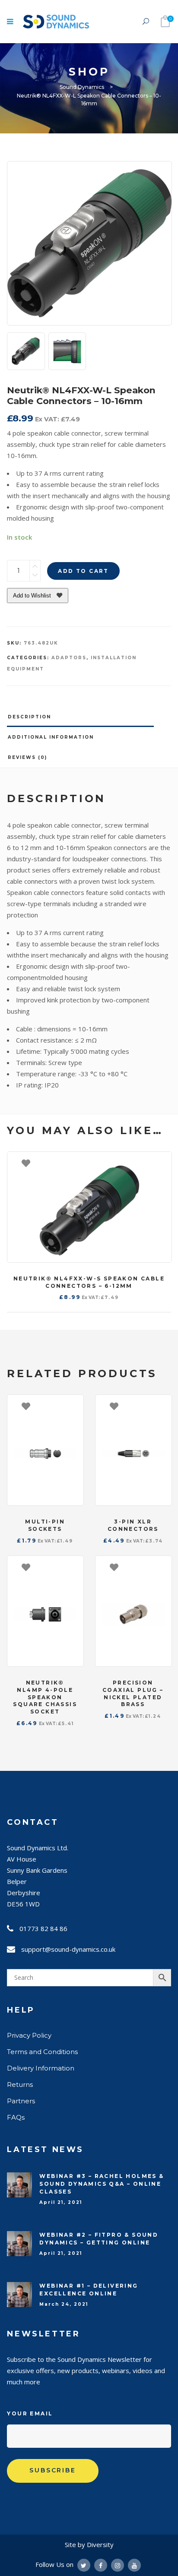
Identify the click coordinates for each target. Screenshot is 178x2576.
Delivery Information (41, 2068)
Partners (21, 2101)
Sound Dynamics (82, 87)
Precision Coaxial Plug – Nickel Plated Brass (133, 1693)
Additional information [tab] (51, 737)
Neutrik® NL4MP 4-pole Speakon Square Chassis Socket (45, 1697)
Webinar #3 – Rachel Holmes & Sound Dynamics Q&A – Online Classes (102, 2184)
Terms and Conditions (42, 2052)
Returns (20, 2085)
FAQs (16, 2117)
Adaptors (69, 658)
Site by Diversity (89, 2544)
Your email (30, 2413)
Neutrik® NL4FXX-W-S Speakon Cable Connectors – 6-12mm (89, 1282)
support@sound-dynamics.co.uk (68, 1949)
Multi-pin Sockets (45, 1525)
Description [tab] (29, 717)
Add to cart (83, 571)
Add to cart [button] (161, 1163)
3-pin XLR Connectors (133, 1525)
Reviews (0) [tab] (27, 757)
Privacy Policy (29, 2035)
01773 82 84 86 (43, 1928)
